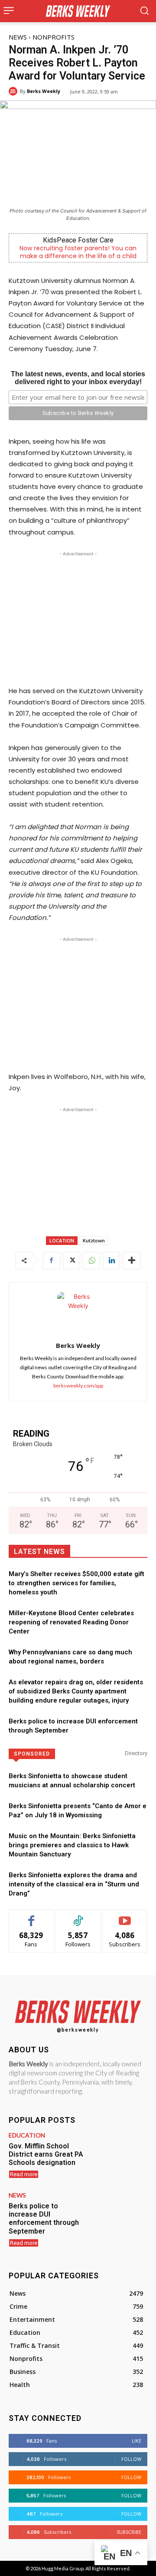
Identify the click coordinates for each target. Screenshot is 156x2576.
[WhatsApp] (91, 1261)
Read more (24, 2174)
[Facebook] (52, 1261)
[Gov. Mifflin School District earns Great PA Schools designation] (120, 2154)
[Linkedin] (111, 1261)
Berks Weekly (44, 91)
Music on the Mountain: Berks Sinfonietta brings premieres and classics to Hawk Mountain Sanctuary (72, 1845)
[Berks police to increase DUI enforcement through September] (120, 2214)
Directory (136, 1753)
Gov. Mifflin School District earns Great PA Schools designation (46, 2154)
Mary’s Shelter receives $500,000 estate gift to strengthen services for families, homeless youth (76, 1583)
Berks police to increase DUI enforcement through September (44, 2219)
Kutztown (94, 1240)
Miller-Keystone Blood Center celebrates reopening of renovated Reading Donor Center (71, 1622)
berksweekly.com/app (78, 1386)
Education (27, 2135)
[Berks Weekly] (14, 91)
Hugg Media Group (63, 2568)
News (18, 37)
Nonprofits (54, 37)
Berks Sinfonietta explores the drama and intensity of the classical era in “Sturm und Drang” (74, 1884)
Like (31, 1916)
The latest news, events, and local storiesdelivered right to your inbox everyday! (78, 378)
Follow (78, 1916)
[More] (132, 1261)
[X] (71, 1261)
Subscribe (125, 1916)
